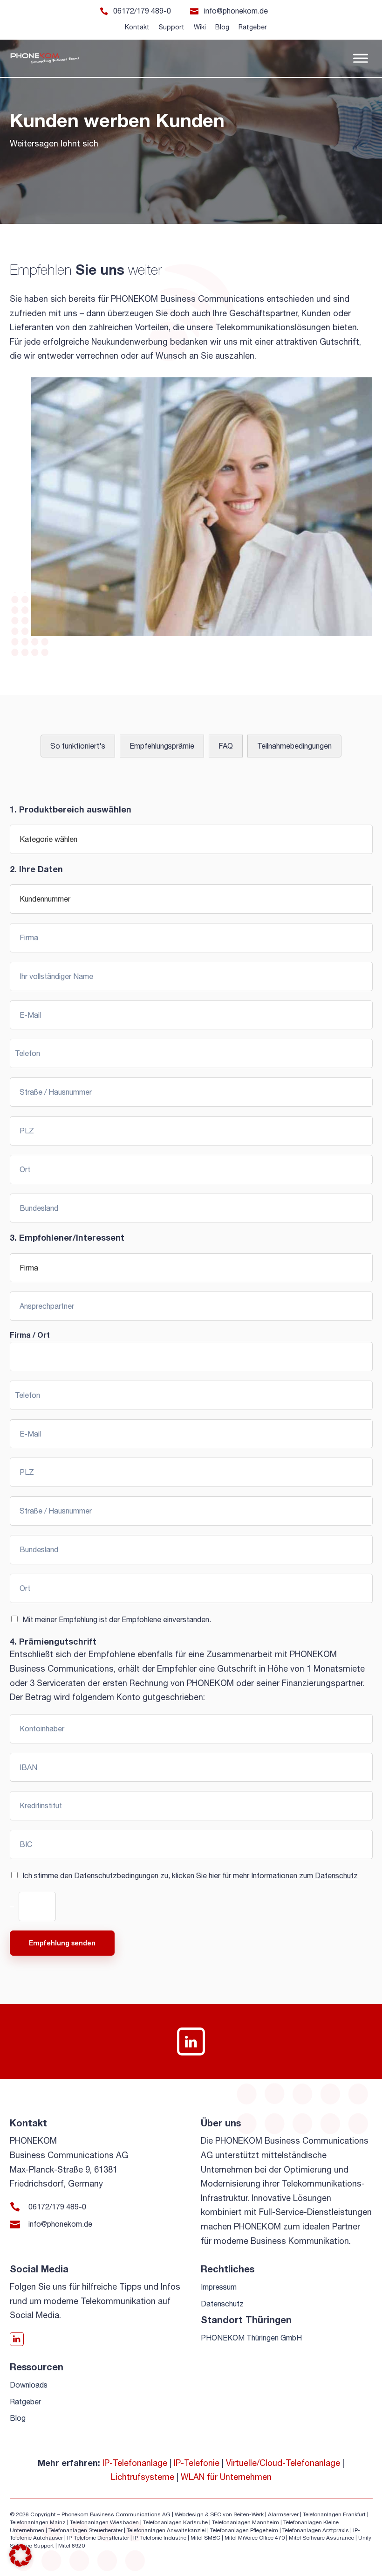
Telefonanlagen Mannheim (246, 2522)
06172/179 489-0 (142, 11)
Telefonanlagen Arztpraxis (316, 2530)
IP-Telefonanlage (135, 2463)
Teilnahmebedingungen (294, 746)
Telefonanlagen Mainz (38, 2522)
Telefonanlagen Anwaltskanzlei (166, 2530)
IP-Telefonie (197, 2463)
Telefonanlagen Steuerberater (85, 2530)
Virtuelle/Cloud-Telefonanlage (283, 2463)
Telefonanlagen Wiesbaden (104, 2522)
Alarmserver (283, 2514)
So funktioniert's (78, 746)
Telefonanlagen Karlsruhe (175, 2522)
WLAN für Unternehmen (226, 2477)
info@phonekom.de (236, 11)
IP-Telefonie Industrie (160, 2538)
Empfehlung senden (62, 1943)
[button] (20, 2555)
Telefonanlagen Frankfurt (334, 2514)
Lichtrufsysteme (143, 2477)
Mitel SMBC (205, 2538)
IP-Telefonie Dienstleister (98, 2538)
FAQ (226, 746)
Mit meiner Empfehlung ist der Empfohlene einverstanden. (117, 1619)
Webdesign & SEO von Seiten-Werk (219, 2514)
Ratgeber (253, 27)
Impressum (219, 2287)
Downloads (29, 2385)
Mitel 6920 (72, 2546)
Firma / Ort (30, 1335)
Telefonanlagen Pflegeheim (244, 2530)
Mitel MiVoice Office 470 (255, 2538)
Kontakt (137, 27)
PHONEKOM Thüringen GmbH (251, 2338)
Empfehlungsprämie (162, 746)
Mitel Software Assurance (321, 2538)
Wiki (200, 27)
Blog (222, 27)
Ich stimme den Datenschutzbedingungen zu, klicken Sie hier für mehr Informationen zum (190, 1875)
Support (172, 27)
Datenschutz (336, 1875)
